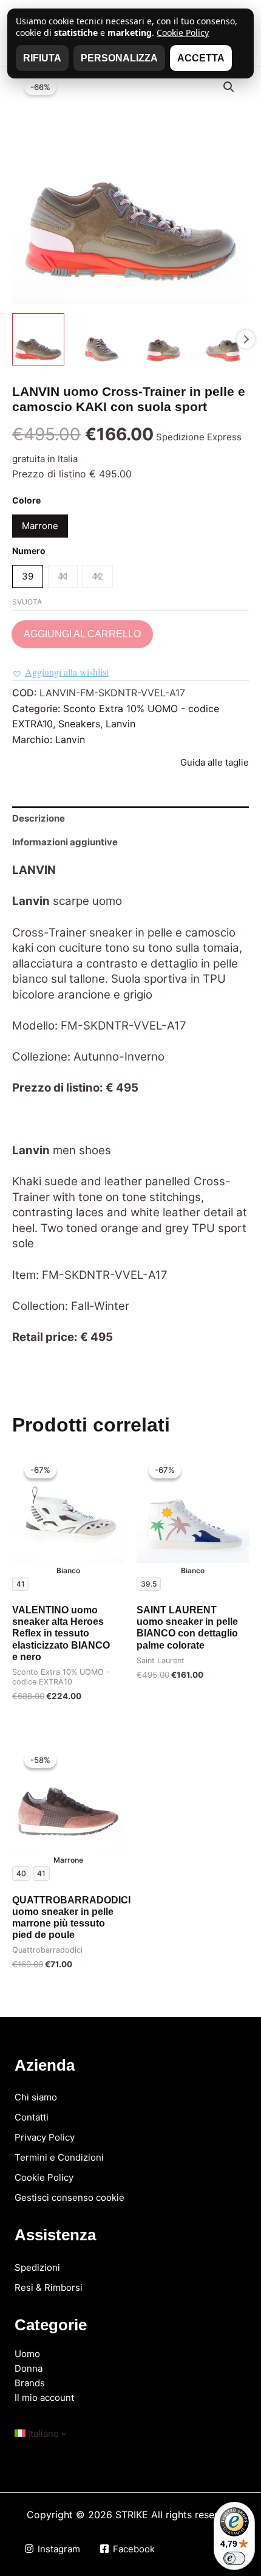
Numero (29, 551)
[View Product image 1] (38, 339)
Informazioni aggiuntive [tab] (65, 842)
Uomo (27, 2354)
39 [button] (28, 576)
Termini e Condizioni (59, 2157)
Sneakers (79, 724)
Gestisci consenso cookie (69, 2197)
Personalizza (119, 58)
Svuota (27, 602)
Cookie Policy (44, 2177)
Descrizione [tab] (39, 818)
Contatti (32, 2117)
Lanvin (120, 724)
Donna (29, 2368)
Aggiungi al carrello (82, 634)
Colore (26, 500)
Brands (30, 2383)
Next (246, 339)
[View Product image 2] (100, 339)
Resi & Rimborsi (49, 2287)
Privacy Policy (45, 2137)
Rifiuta (42, 58)
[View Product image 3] (161, 339)
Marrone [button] (40, 526)
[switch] (234, 2558)
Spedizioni (37, 2267)
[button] (229, 87)
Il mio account (44, 2398)
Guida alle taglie (215, 762)
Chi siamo (36, 2097)
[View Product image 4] (223, 339)
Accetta (201, 58)
